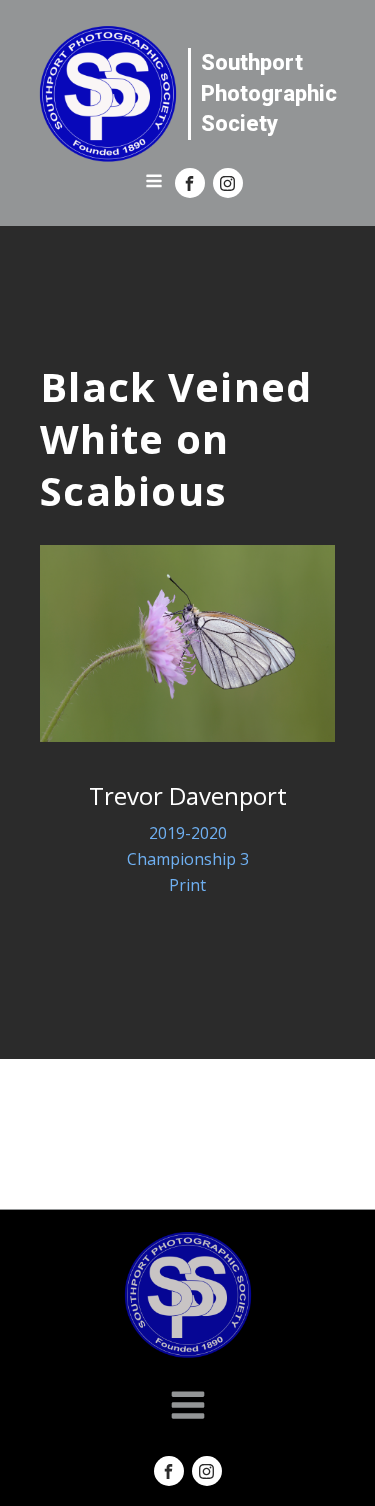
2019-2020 (188, 833)
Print (187, 885)
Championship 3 (188, 859)
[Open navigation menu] (154, 183)
